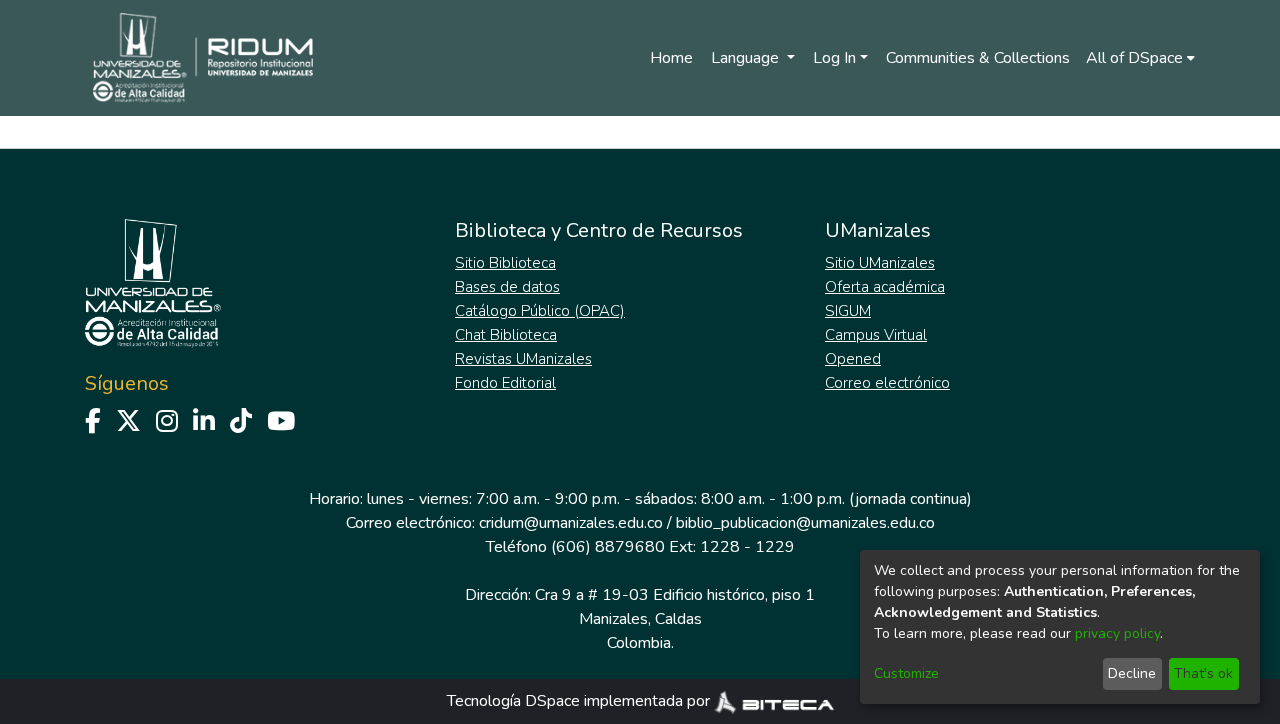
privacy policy (1117, 633)
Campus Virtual (876, 335)
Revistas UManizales (523, 359)
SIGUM (848, 311)
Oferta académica (885, 287)
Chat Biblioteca (506, 335)
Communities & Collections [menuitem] (978, 58)
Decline (1132, 673)
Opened (853, 359)
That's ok (1203, 673)
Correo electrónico (887, 383)
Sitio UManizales (880, 263)
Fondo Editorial (505, 383)
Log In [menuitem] (834, 58)
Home (671, 58)
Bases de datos (507, 287)
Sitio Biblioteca (505, 263)
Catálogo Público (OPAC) (540, 311)
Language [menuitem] (747, 58)
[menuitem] (1140, 58)
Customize (906, 673)
